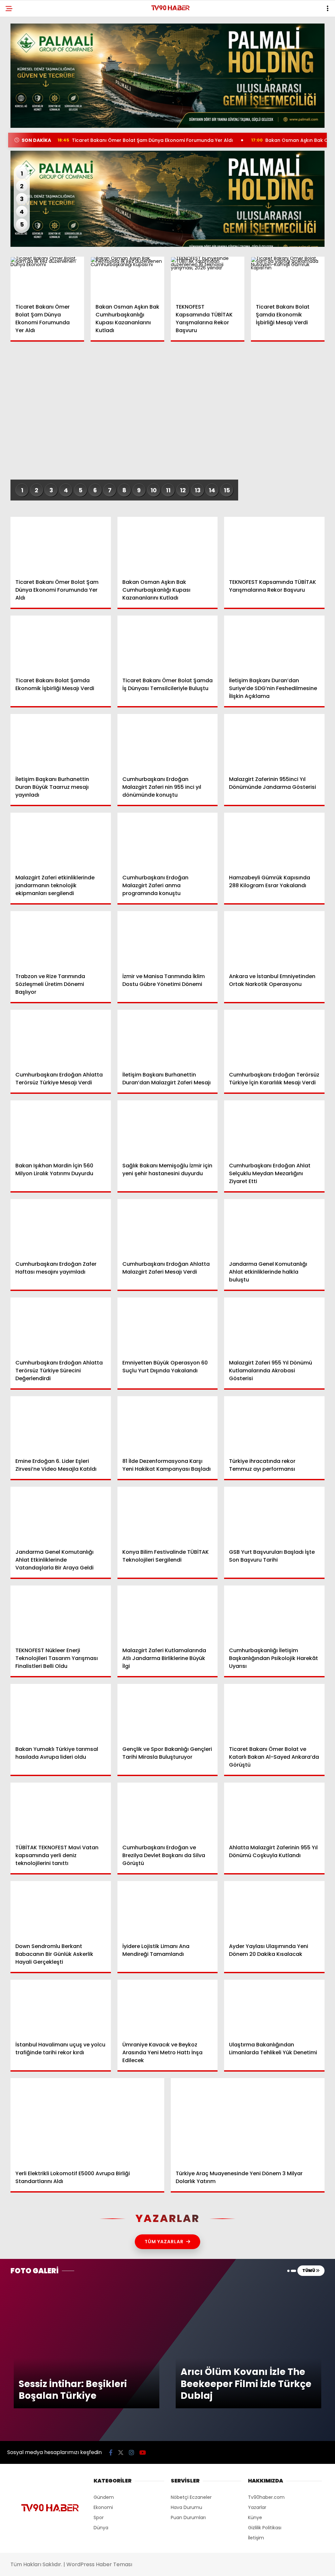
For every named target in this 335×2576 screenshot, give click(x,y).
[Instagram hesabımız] (141, 2565)
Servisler (21, 133)
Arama (274, 32)
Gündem (20, 54)
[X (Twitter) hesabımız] (94, 2565)
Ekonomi (20, 67)
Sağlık (18, 107)
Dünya (18, 80)
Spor (16, 94)
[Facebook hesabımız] (48, 2565)
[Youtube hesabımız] (187, 2565)
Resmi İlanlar (26, 120)
